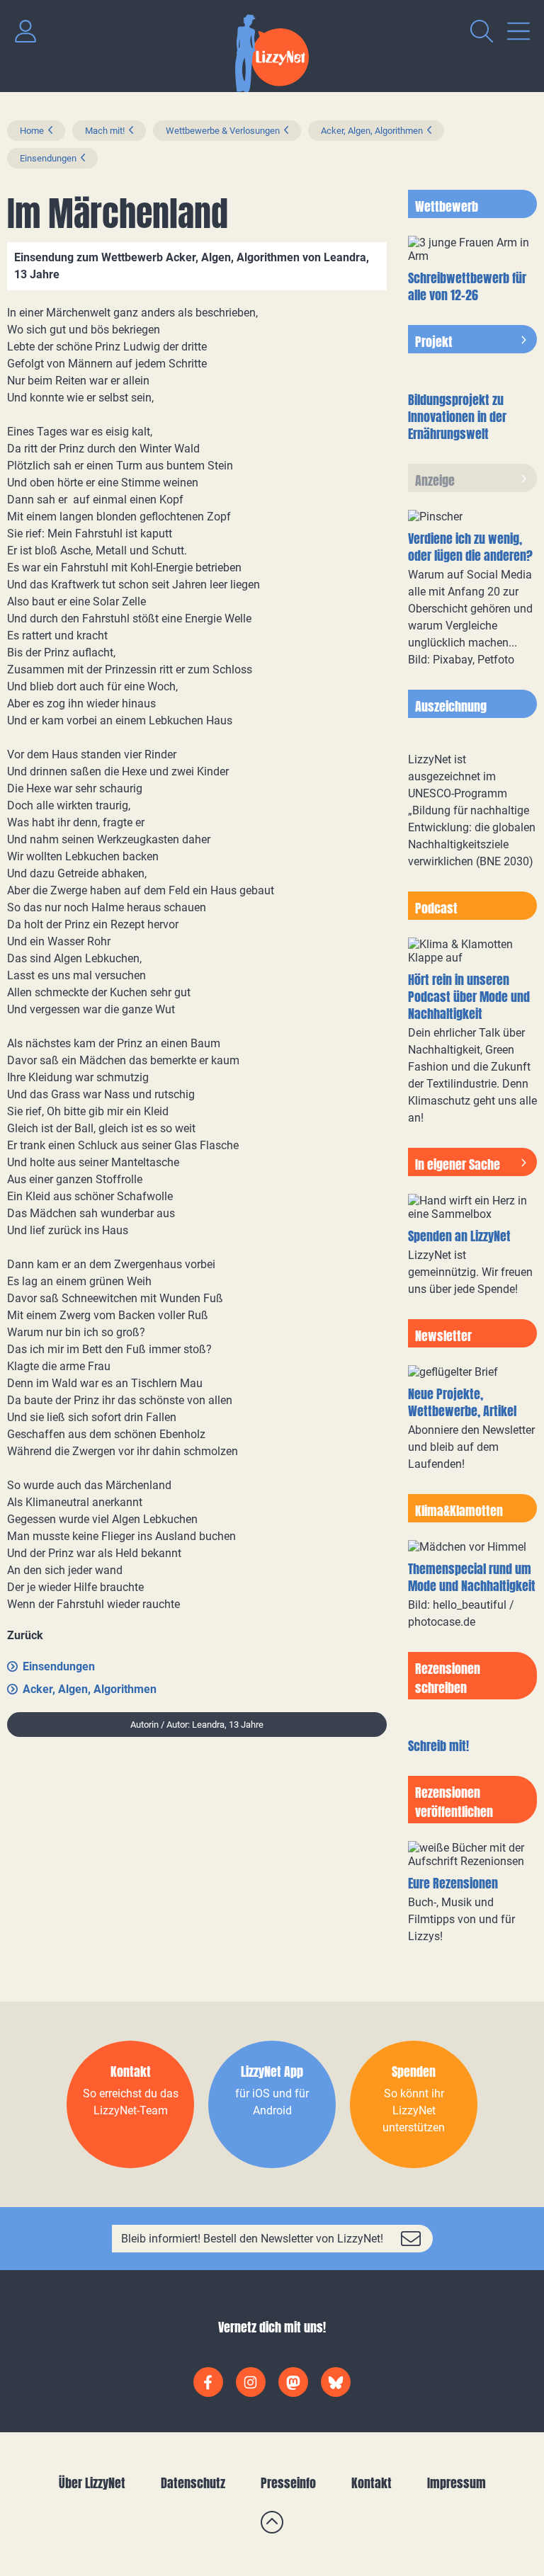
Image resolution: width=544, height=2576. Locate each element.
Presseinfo (288, 2483)
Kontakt (372, 2483)
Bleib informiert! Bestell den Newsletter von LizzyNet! (252, 2239)
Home (32, 131)
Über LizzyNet (92, 2483)
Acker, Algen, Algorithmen (372, 131)
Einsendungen (48, 158)
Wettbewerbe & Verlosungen (223, 131)
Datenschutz (193, 2483)
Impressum (457, 2483)
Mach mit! (105, 131)
